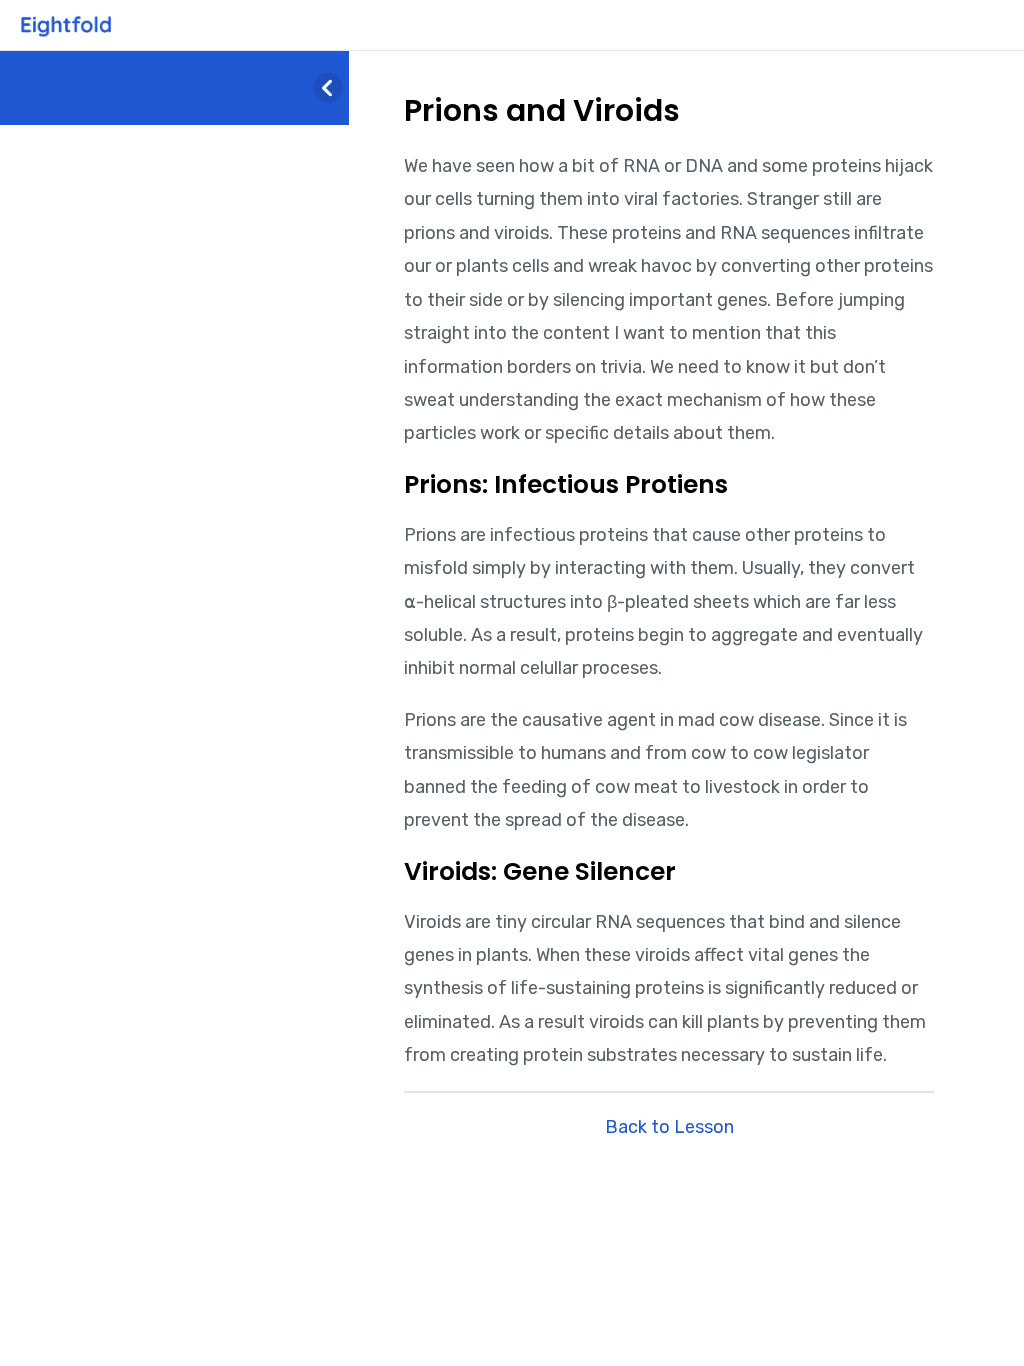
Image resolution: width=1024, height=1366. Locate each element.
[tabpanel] (669, 611)
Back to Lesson (669, 1127)
